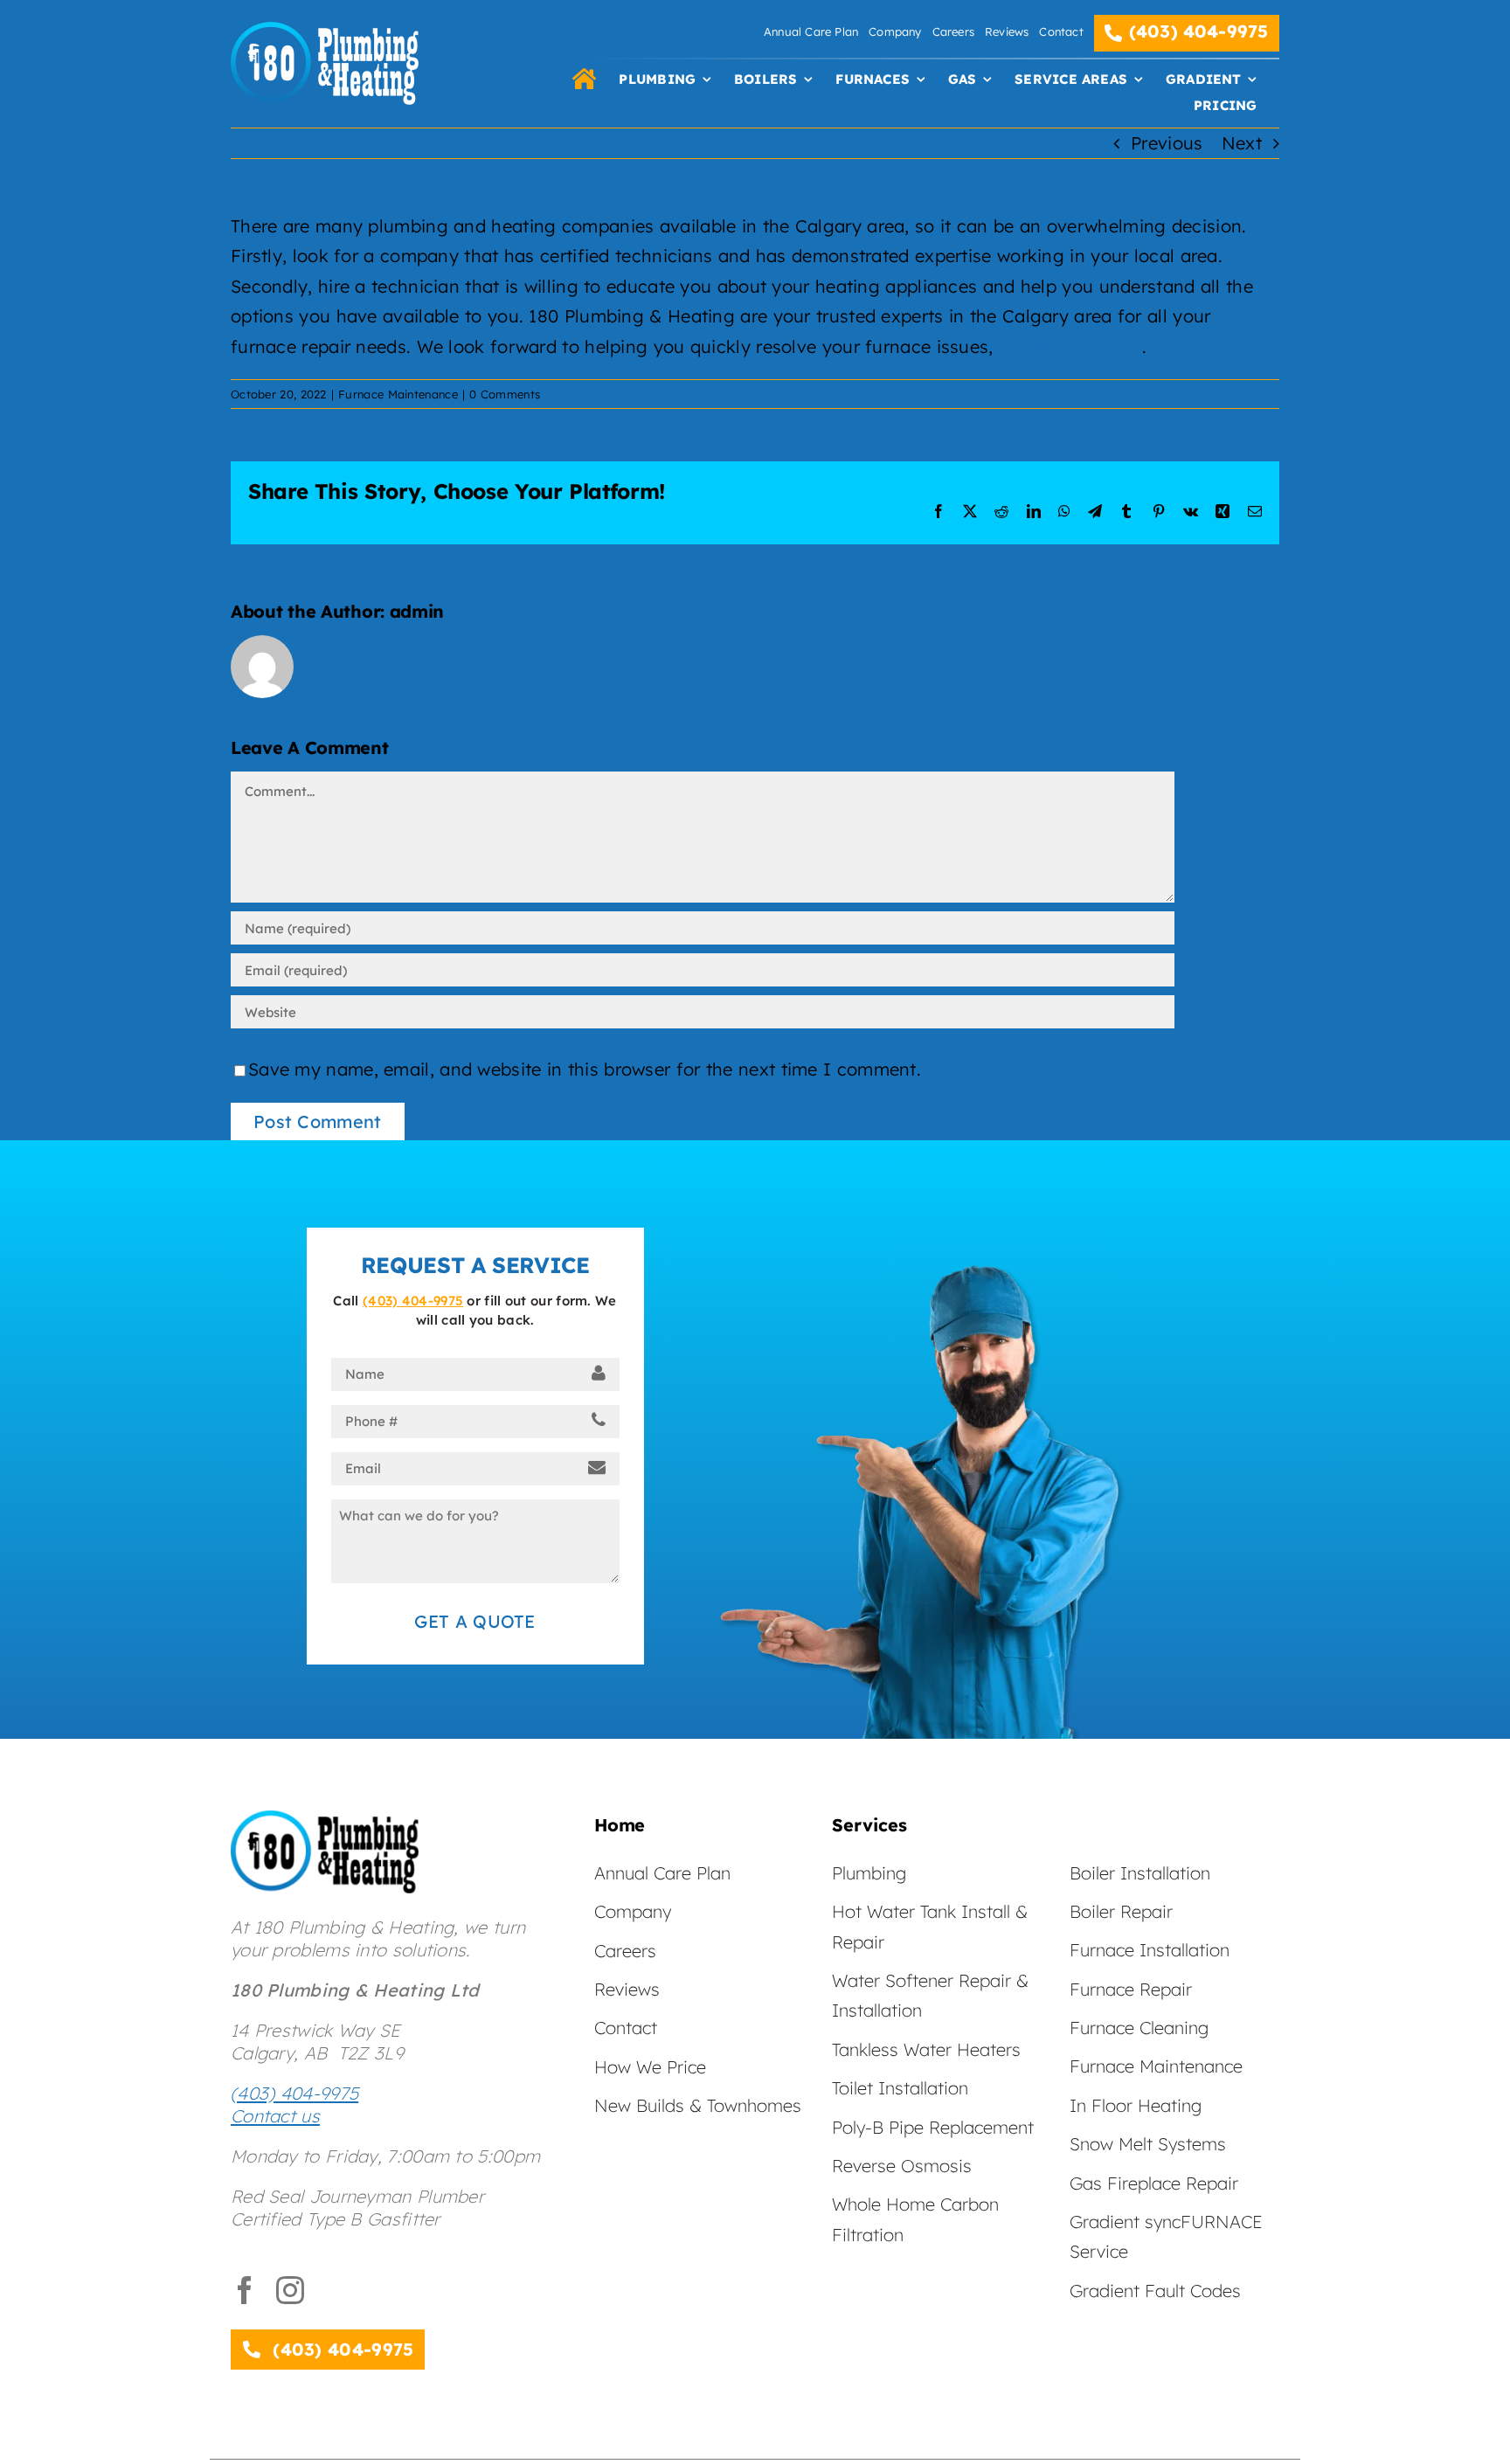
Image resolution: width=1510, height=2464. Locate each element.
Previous (1167, 143)
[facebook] (245, 2290)
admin (417, 611)
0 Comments (505, 394)
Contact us (275, 2116)
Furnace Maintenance (398, 394)
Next (1242, 143)
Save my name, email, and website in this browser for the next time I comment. (585, 1069)
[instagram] (290, 2290)
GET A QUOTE (474, 1621)
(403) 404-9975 (413, 1301)
